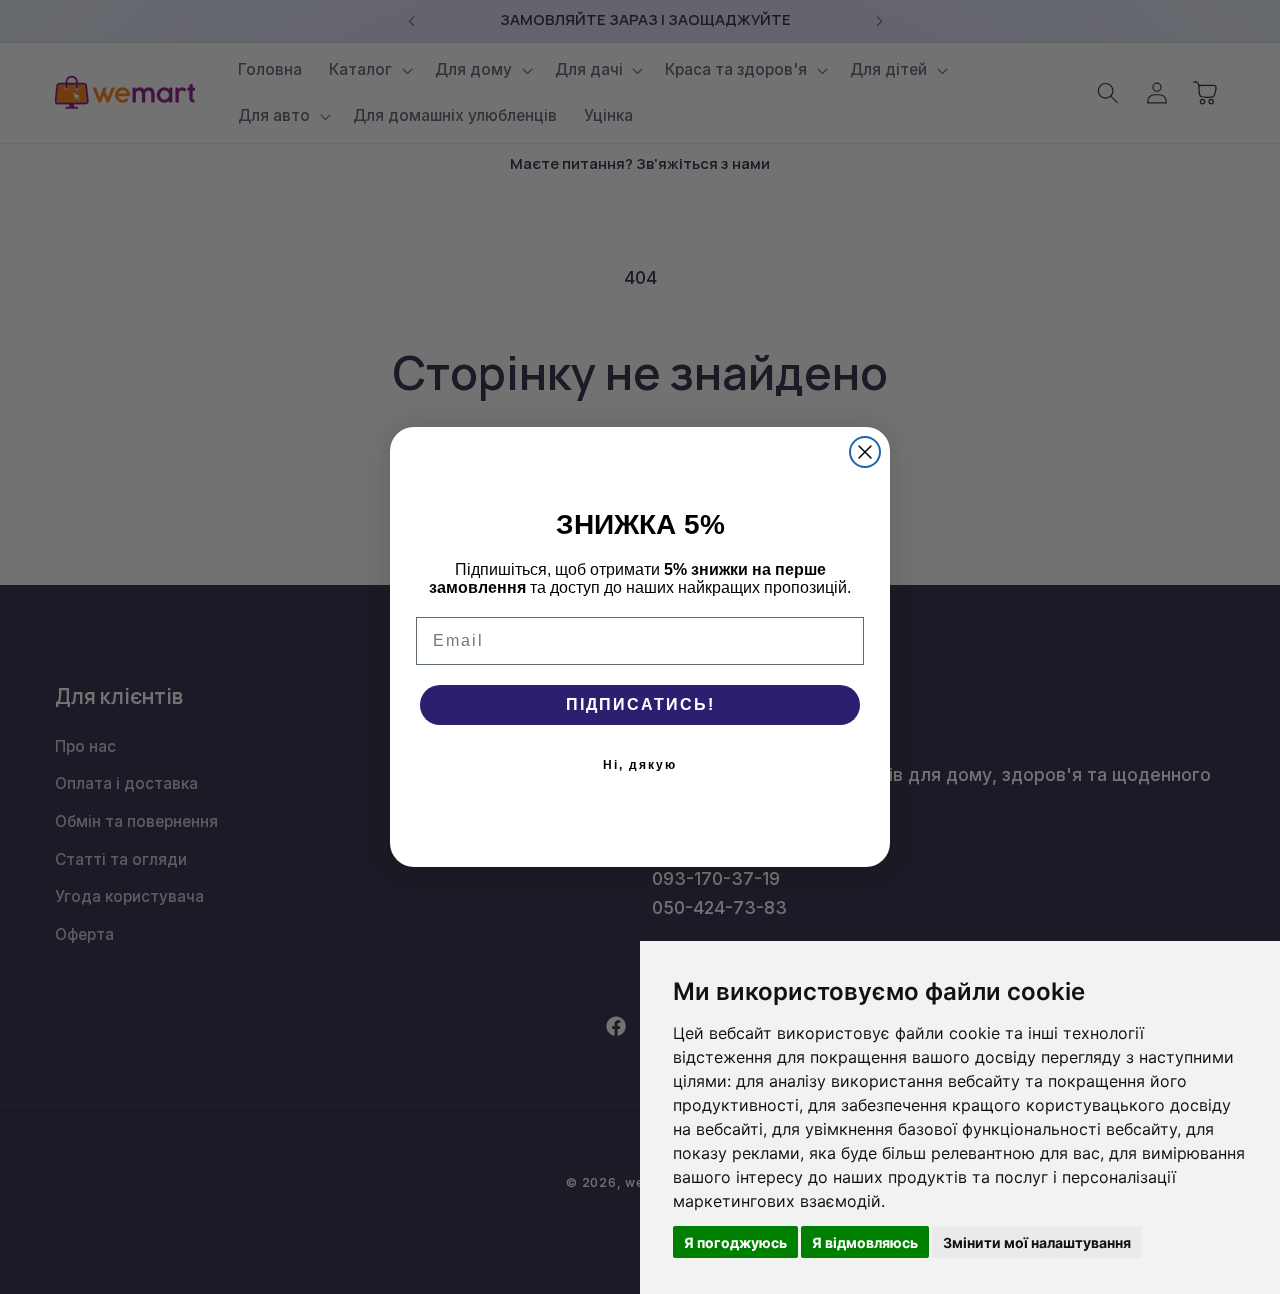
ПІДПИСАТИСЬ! (640, 704)
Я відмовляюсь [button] (865, 1242)
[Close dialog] (865, 452)
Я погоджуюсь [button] (735, 1242)
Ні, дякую (640, 765)
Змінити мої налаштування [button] (1037, 1242)
